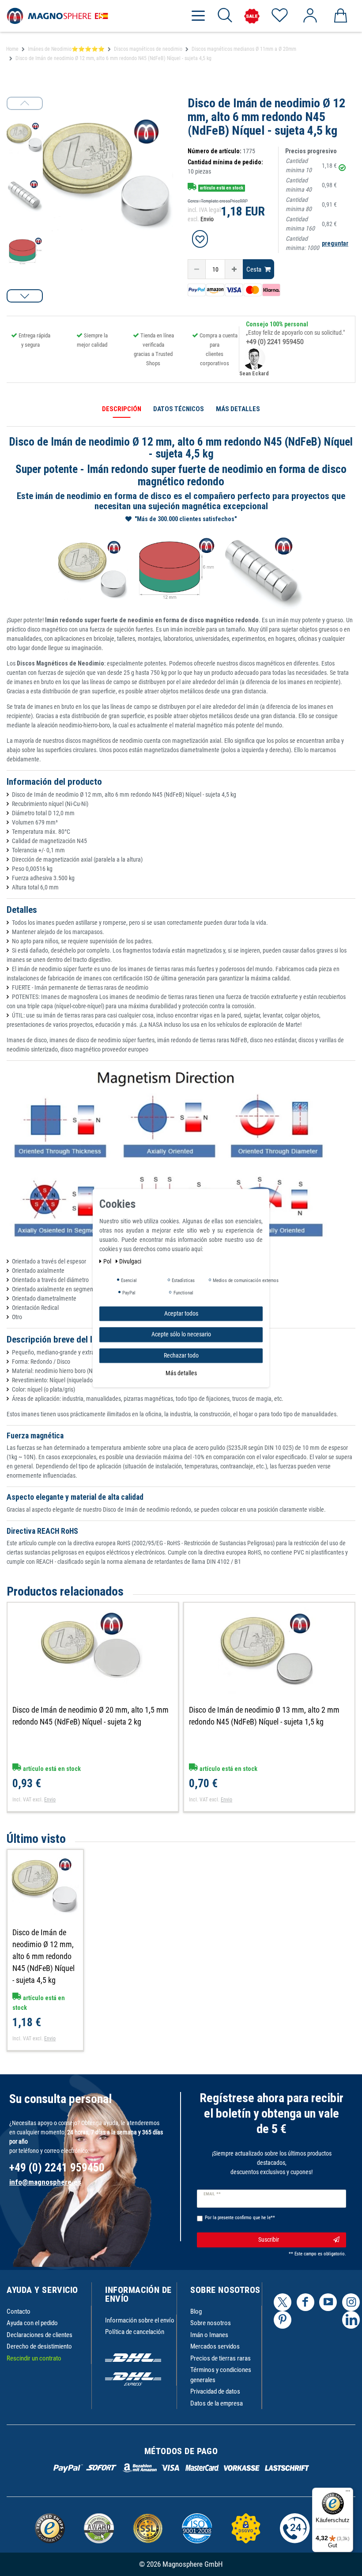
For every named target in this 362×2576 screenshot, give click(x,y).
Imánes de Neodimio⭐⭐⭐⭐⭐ (66, 49)
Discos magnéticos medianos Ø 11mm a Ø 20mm (244, 49)
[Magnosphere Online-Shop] (57, 15)
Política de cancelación (135, 2332)
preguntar (335, 243)
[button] (25, 296)
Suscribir (269, 2239)
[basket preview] (340, 16)
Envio (207, 219)
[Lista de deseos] (279, 16)
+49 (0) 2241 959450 (275, 342)
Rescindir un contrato (34, 2358)
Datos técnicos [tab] (179, 409)
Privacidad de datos (215, 2391)
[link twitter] (283, 2302)
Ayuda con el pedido (32, 2323)
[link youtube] (328, 2302)
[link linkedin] (351, 2320)
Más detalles (181, 1373)
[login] (310, 16)
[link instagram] (351, 2302)
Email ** (212, 2194)
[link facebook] (305, 2302)
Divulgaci (130, 1261)
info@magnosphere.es (45, 2182)
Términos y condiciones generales (221, 2375)
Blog (196, 2311)
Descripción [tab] (122, 409)
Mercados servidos (215, 2346)
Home (12, 49)
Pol (108, 1261)
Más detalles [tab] (238, 409)
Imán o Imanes (209, 2335)
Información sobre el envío (140, 2320)
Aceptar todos (181, 1313)
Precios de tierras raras (221, 2358)
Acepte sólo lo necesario (181, 1334)
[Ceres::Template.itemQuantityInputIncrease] (234, 269)
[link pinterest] (283, 2320)
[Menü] (348, 2493)
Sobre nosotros (211, 2323)
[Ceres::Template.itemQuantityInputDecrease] (197, 269)
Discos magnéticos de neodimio (148, 49)
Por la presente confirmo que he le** (240, 2218)
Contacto (19, 2311)
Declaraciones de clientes (40, 2335)
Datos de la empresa (217, 2403)
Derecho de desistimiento (39, 2346)
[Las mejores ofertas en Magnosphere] (252, 16)
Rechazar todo (181, 1355)
